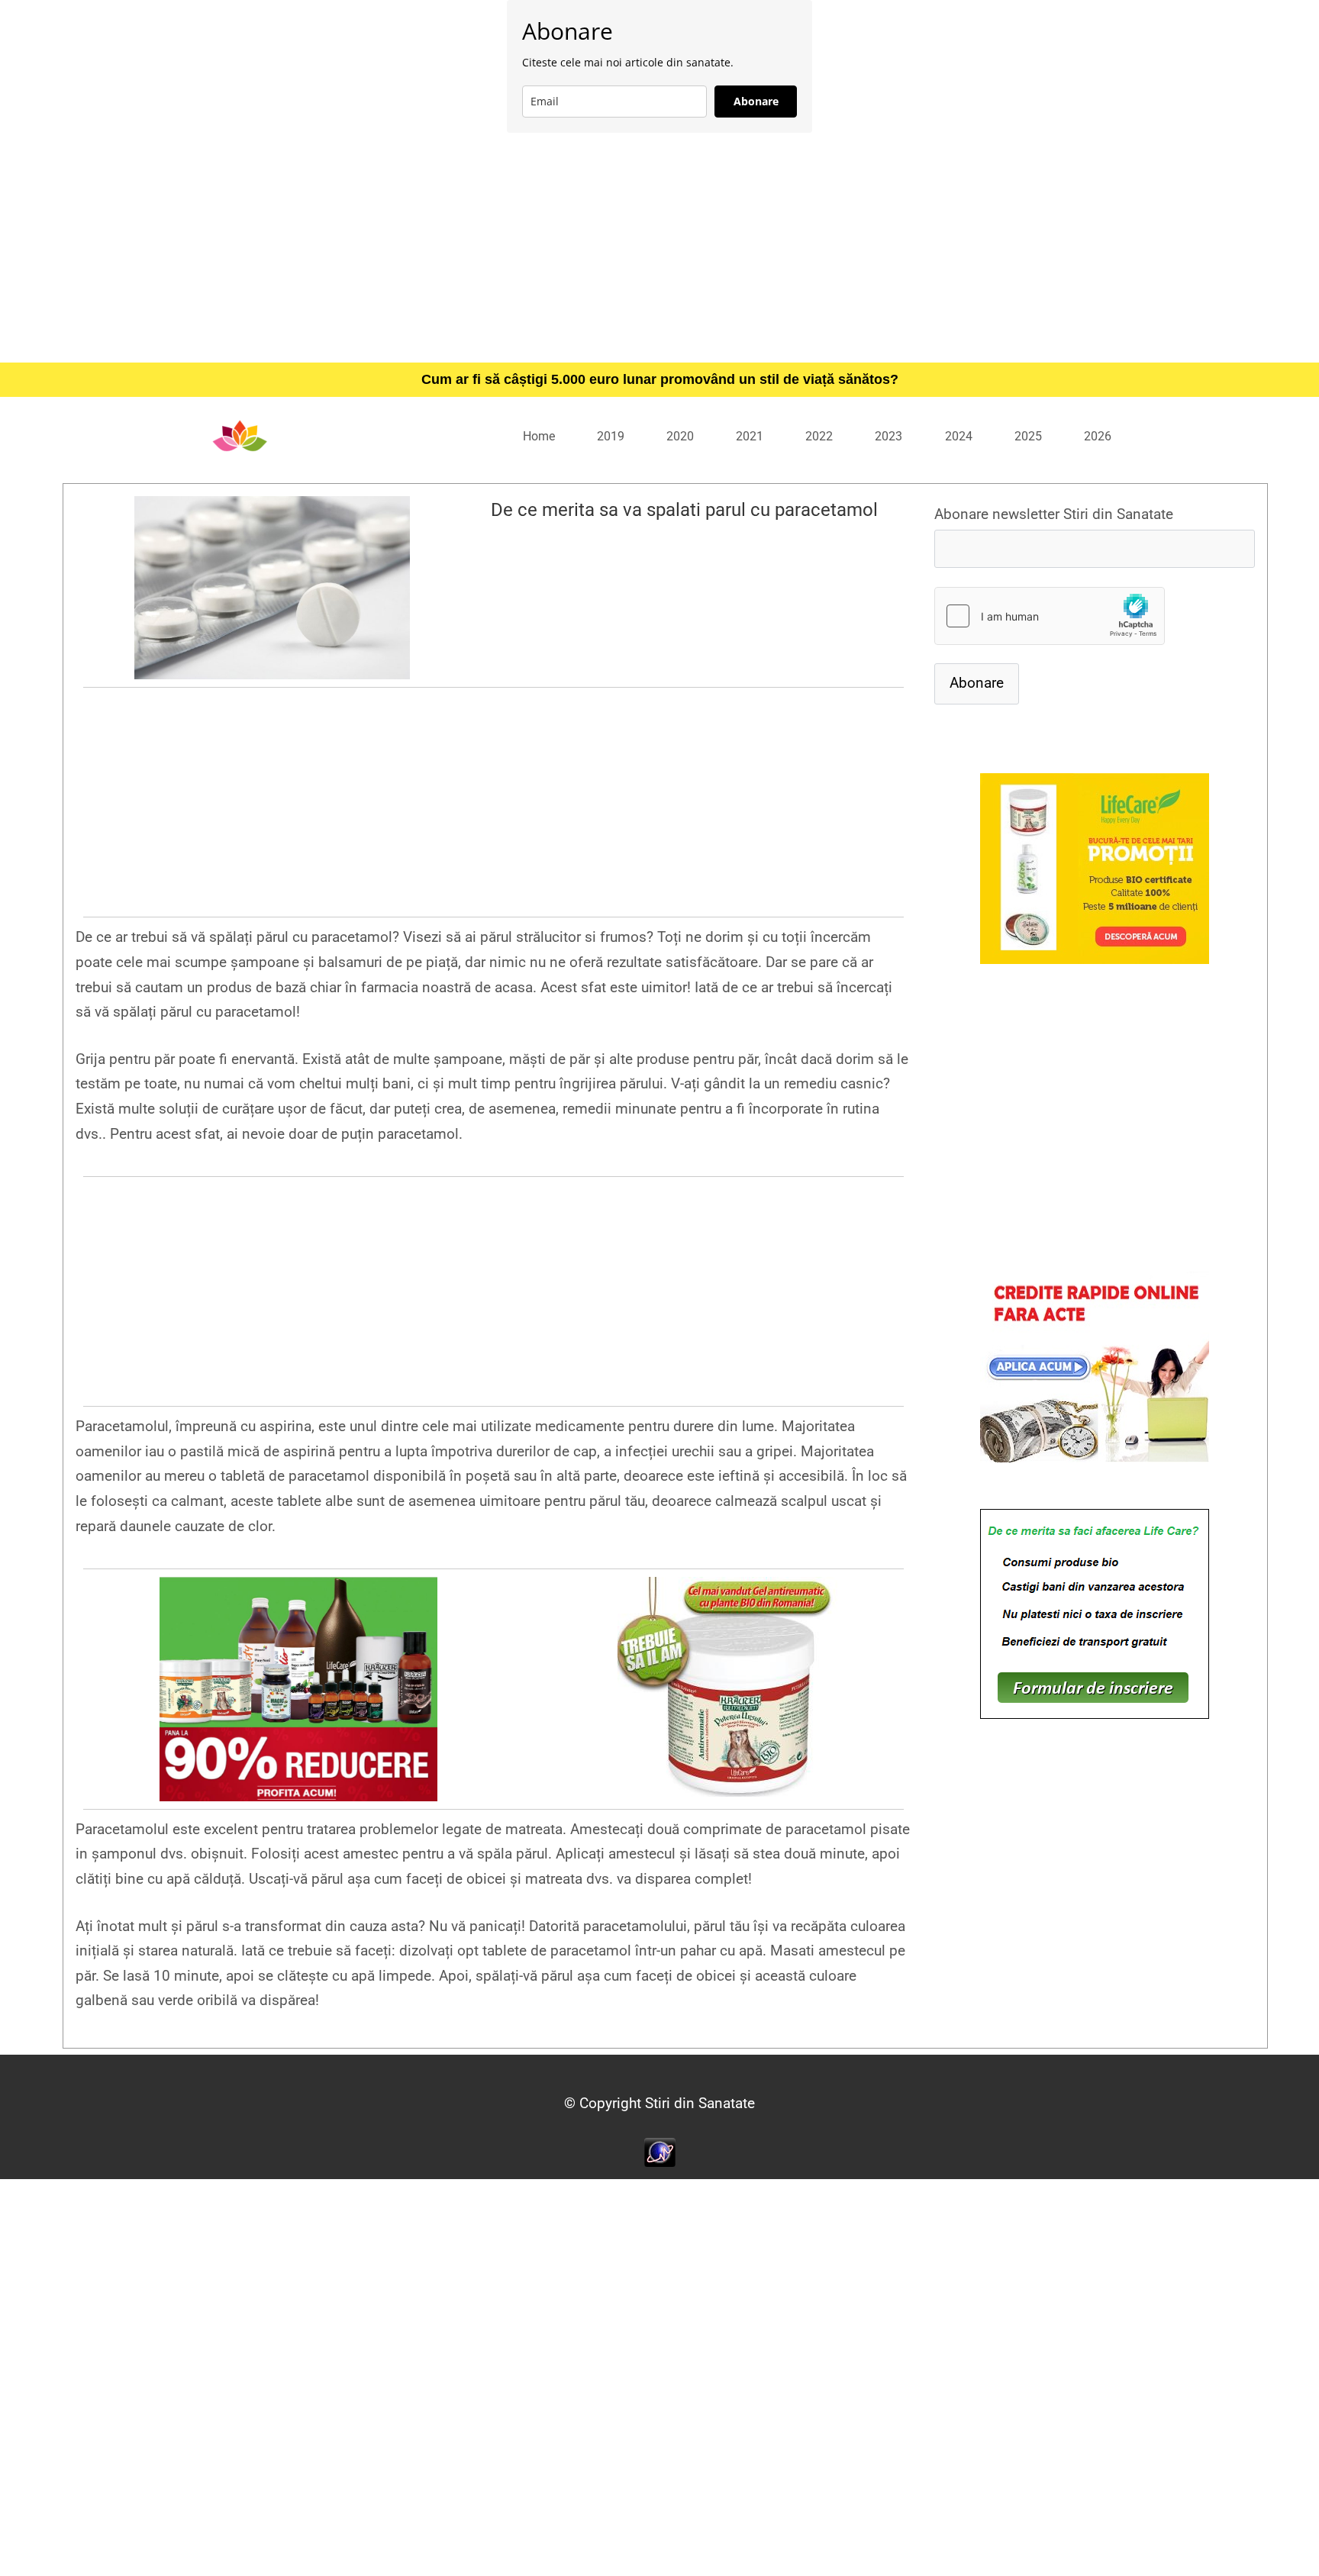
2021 (750, 436)
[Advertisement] (659, 247)
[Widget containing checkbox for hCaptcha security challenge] (1050, 616)
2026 (1098, 436)
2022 (819, 436)
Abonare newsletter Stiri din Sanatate (1054, 514)
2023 (888, 436)
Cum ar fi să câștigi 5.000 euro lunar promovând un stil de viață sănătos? (660, 379)
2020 (680, 436)
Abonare (756, 101)
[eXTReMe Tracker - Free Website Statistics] (660, 2151)
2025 (1028, 436)
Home (539, 436)
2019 (611, 436)
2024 (959, 436)
